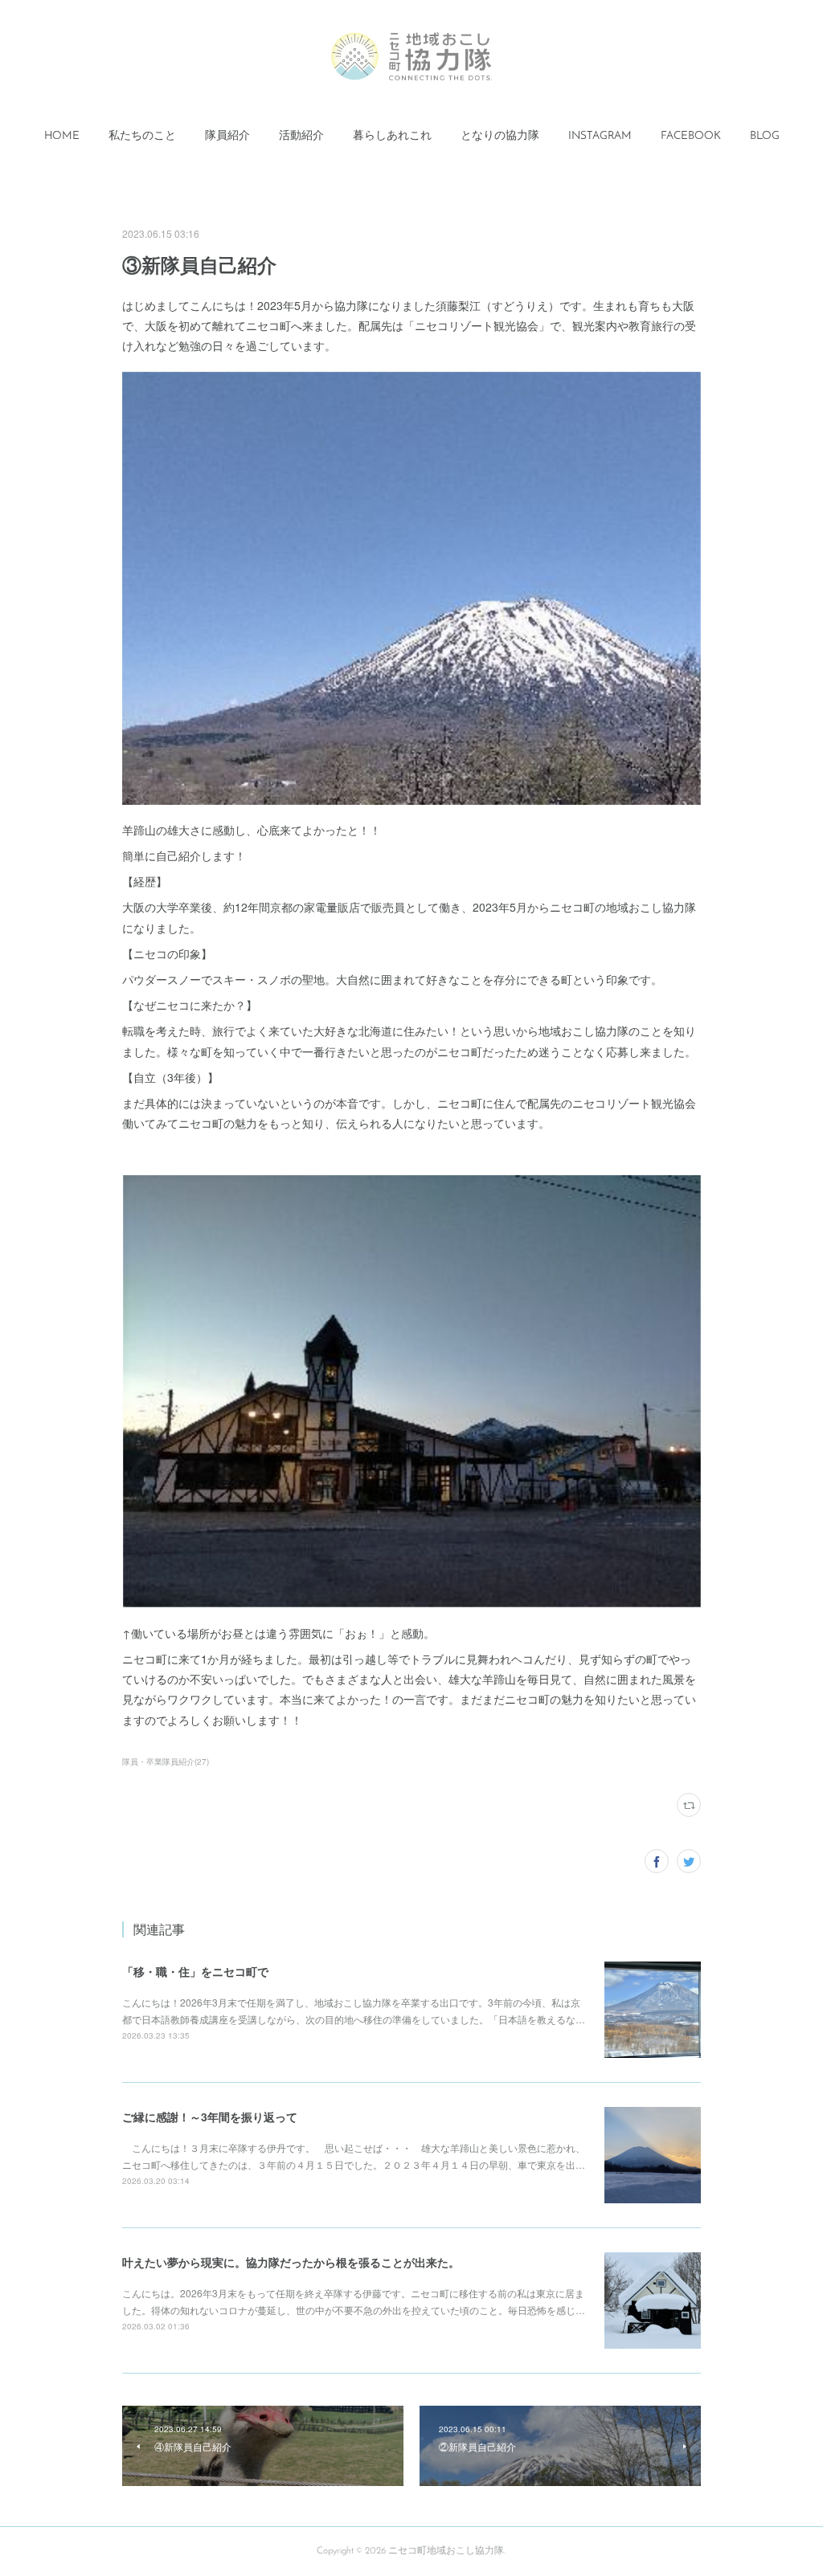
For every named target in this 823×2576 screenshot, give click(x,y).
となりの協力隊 (500, 136)
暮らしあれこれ (392, 136)
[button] (62, 137)
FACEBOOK (691, 136)
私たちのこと (142, 136)
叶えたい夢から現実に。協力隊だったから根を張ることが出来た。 (291, 2262)
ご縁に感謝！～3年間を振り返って (210, 2117)
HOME (62, 136)
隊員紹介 (227, 136)
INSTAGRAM (600, 136)
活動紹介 (301, 136)
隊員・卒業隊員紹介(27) (166, 1762)
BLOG (765, 136)
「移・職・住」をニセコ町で (195, 1971)
